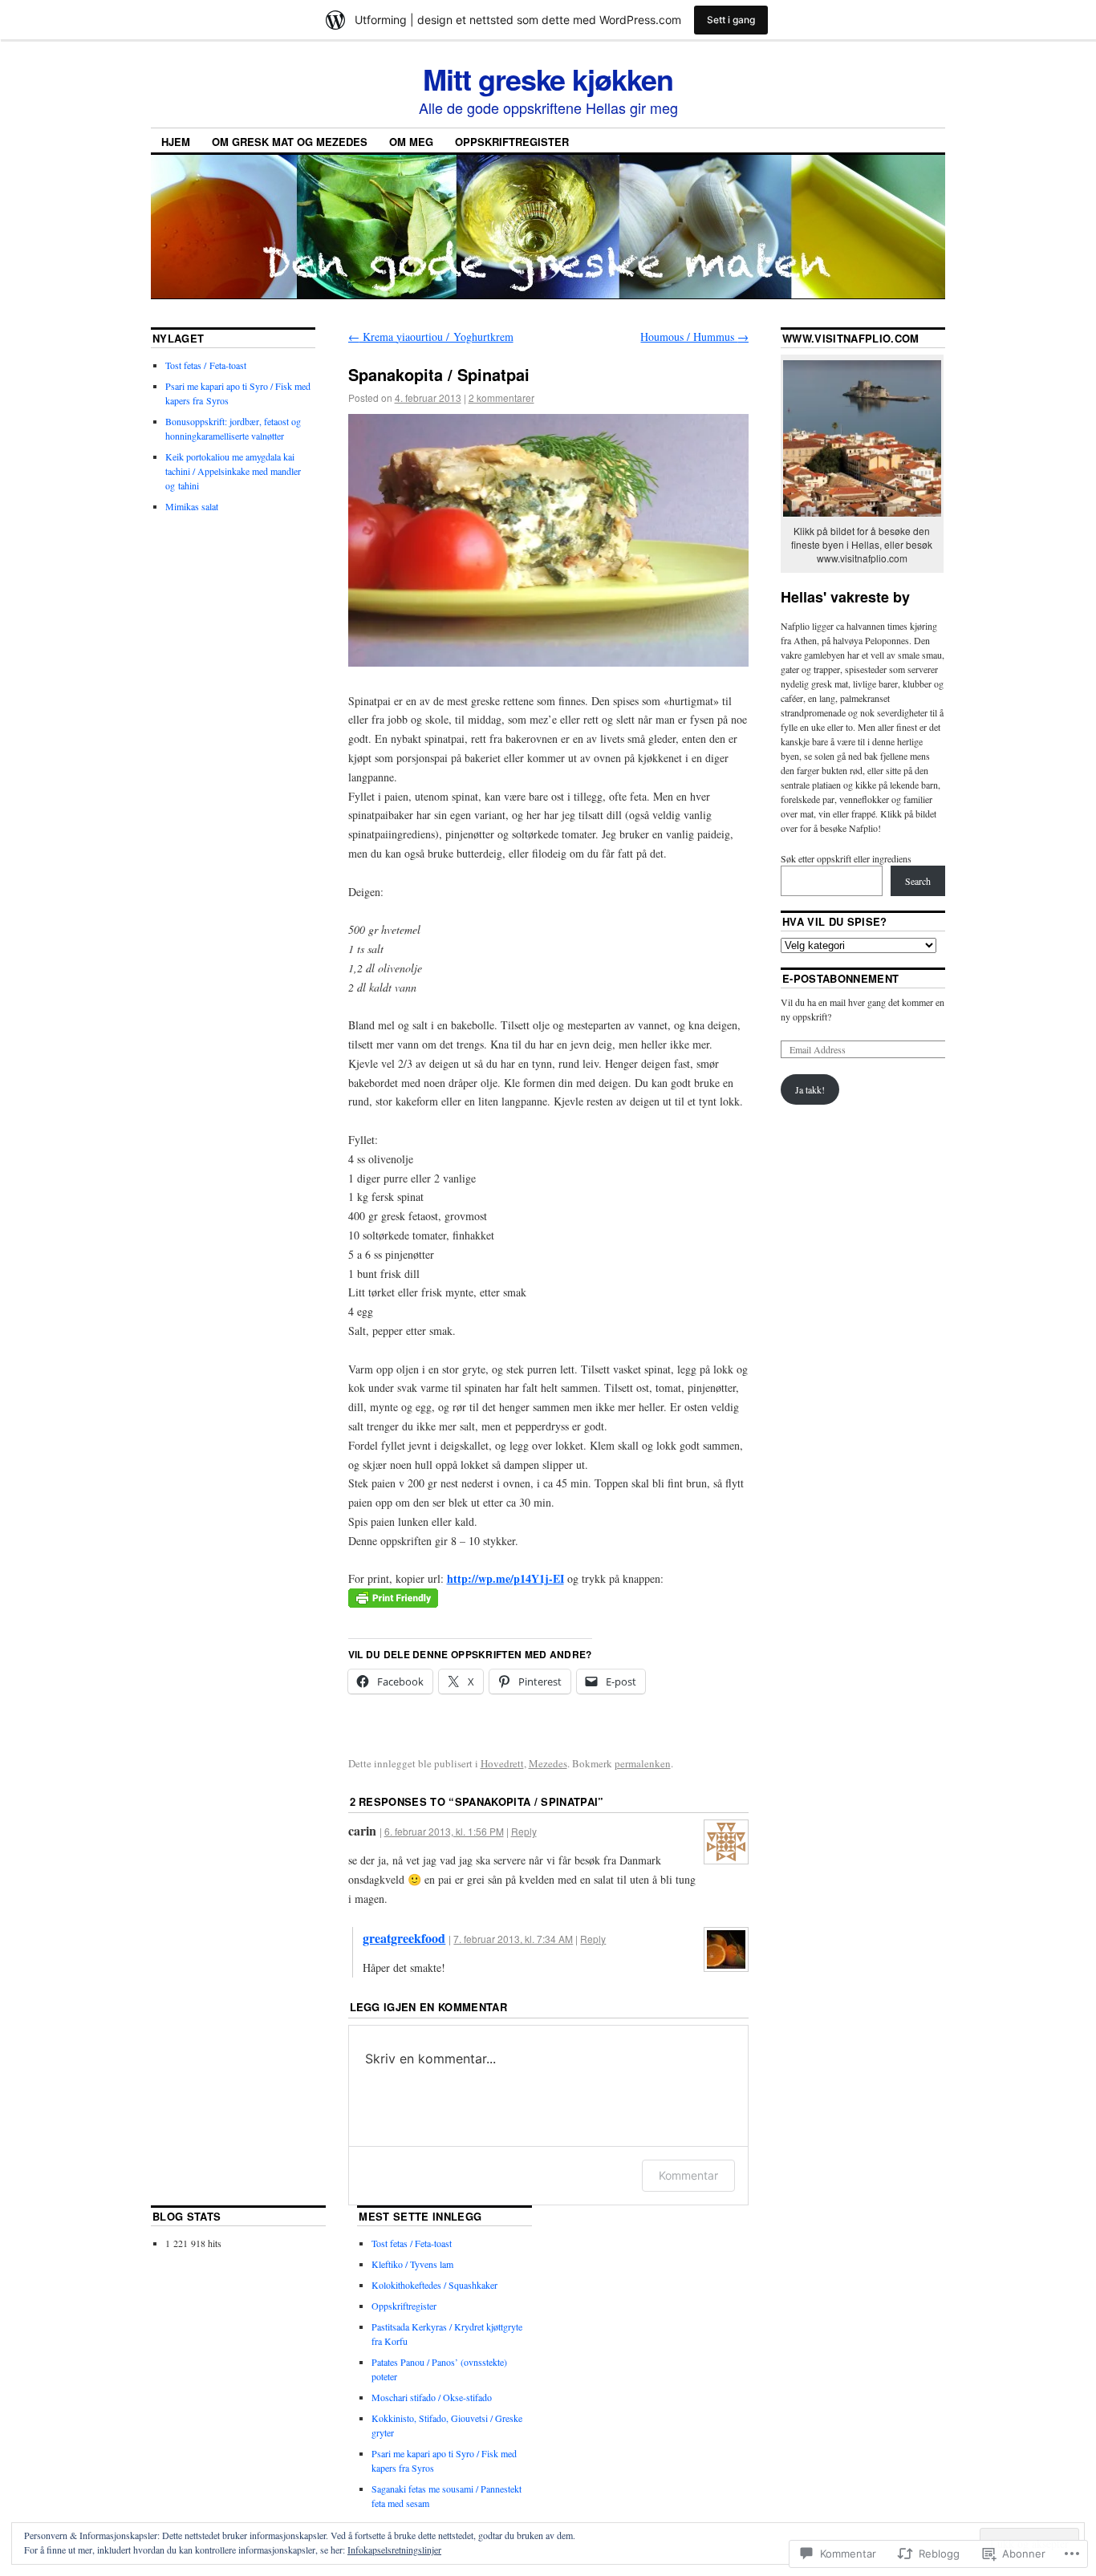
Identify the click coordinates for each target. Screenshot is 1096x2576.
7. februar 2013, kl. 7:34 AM (513, 1939)
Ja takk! (810, 1089)
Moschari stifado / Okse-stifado (432, 2397)
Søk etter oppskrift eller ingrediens (846, 858)
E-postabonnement (840, 978)
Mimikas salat (192, 506)
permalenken (643, 1763)
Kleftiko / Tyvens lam (412, 2264)
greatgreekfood (404, 1938)
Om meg (411, 142)
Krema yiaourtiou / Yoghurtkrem (431, 337)
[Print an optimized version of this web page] (393, 1603)
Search (918, 881)
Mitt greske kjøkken (548, 79)
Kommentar (688, 2175)
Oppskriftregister (512, 142)
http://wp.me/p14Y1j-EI (505, 1578)
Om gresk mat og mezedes (290, 142)
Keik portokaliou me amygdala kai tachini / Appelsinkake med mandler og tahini (233, 471)
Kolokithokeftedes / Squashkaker (434, 2285)
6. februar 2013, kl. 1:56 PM (444, 1831)
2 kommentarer (501, 398)
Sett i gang (731, 20)
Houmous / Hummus (694, 337)
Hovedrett (502, 1763)
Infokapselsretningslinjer (394, 2550)
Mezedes (548, 1763)
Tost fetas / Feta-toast (206, 365)
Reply (524, 1831)
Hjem (176, 142)
